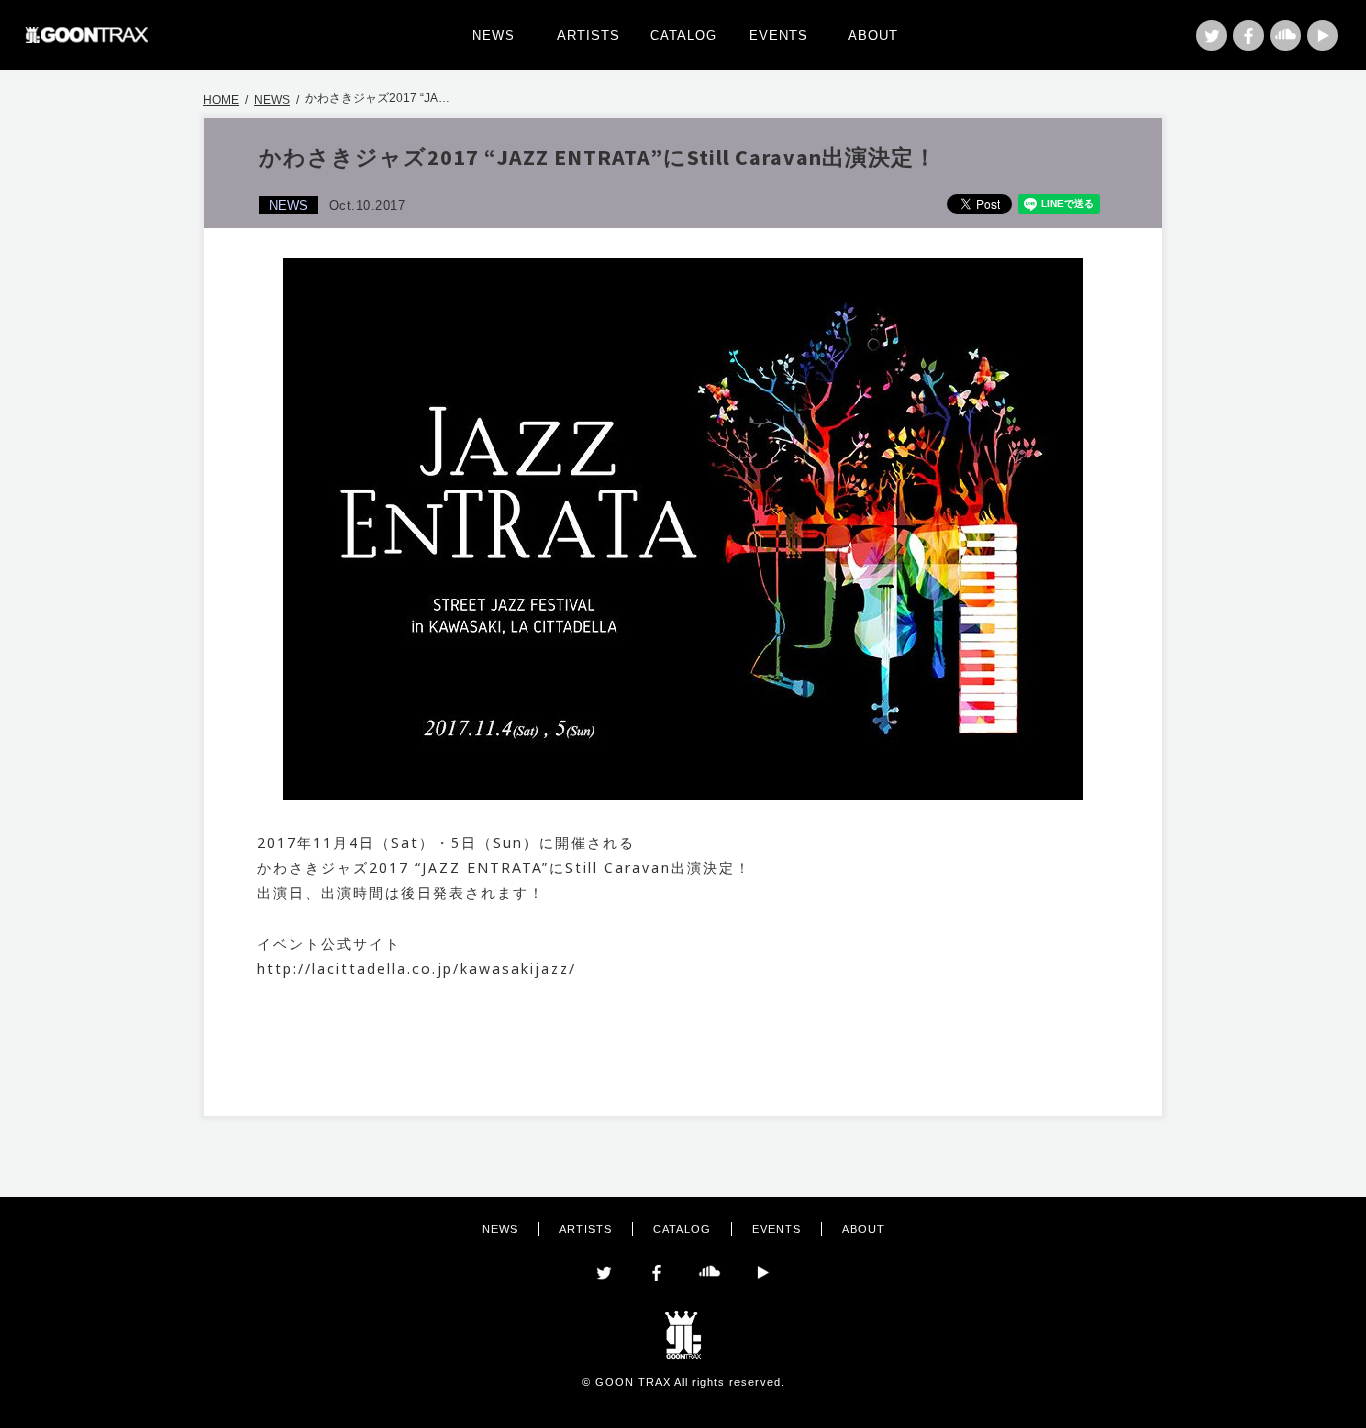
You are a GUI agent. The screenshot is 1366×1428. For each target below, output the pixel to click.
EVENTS (778, 35)
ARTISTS (588, 35)
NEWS (493, 35)
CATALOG (683, 35)
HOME (221, 100)
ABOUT (873, 35)
